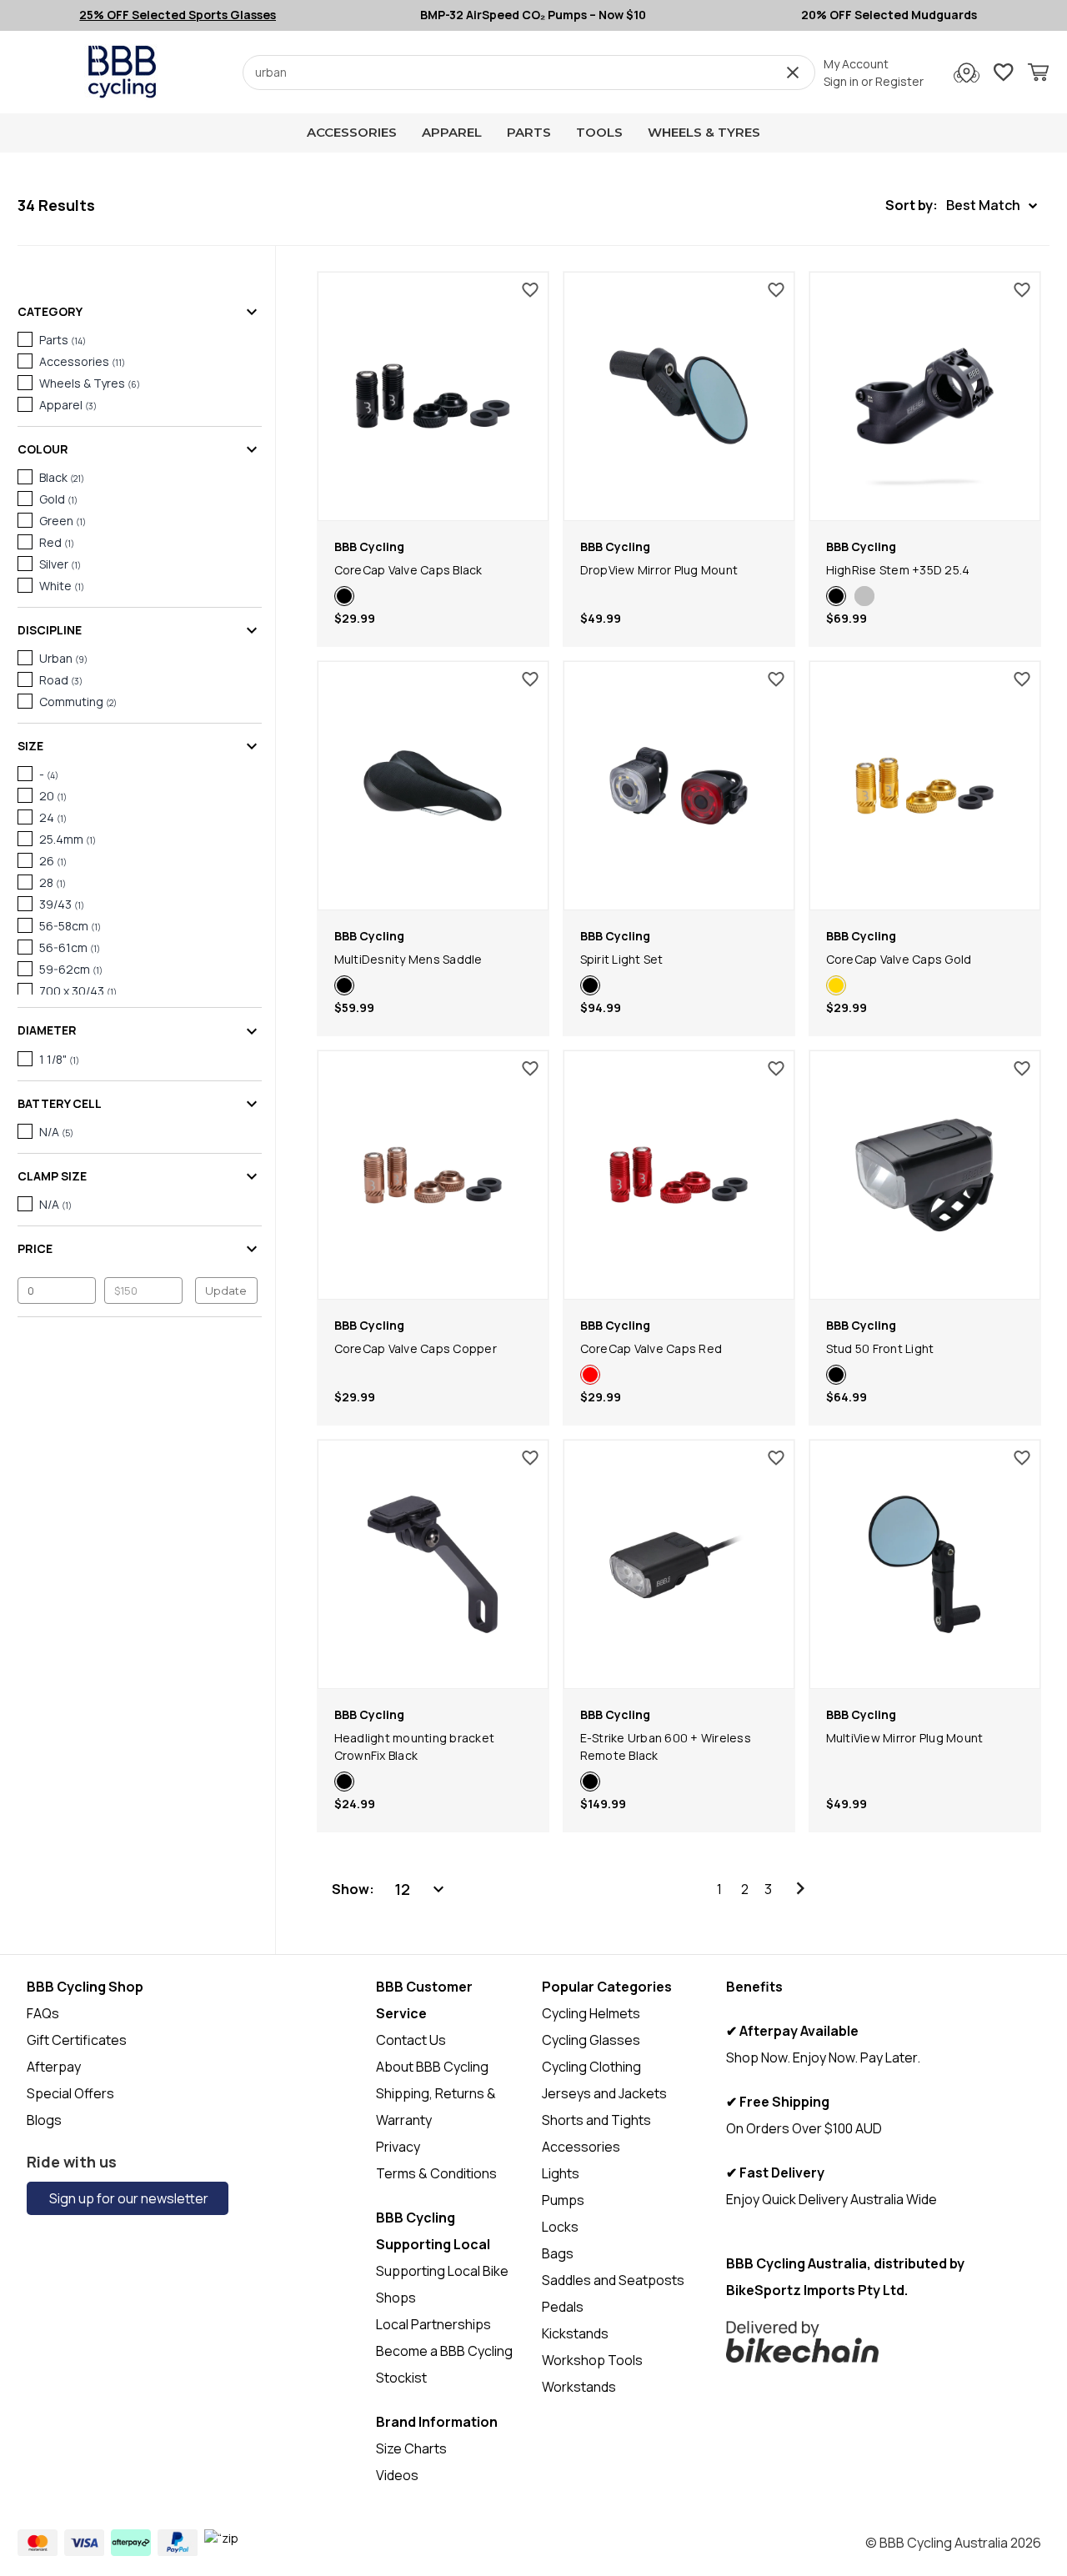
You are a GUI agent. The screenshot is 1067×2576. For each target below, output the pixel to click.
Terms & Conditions (436, 2173)
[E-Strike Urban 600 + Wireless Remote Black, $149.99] (679, 1564)
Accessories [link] (82, 361)
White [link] (62, 586)
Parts (529, 132)
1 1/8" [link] (59, 1059)
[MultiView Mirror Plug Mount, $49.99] (925, 1564)
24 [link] (53, 817)
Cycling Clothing (591, 2067)
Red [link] (57, 542)
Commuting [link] (78, 702)
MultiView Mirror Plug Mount (905, 1738)
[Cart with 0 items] (1038, 75)
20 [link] (53, 796)
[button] (961, 205)
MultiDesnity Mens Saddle (408, 959)
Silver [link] (60, 564)
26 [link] (53, 861)
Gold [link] (58, 499)
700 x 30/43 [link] (78, 991)
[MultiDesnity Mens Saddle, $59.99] (433, 786)
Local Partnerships (433, 2324)
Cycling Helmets (591, 2013)
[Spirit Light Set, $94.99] (679, 786)
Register (899, 81)
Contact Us (411, 2040)
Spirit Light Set (622, 959)
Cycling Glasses (591, 2040)
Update (226, 1291)
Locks (560, 2227)
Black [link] (62, 477)
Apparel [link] (68, 405)
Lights (561, 2173)
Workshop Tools (592, 2360)
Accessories (352, 132)
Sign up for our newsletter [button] (128, 2198)
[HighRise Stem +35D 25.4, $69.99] (925, 396)
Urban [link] (63, 658)
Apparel (452, 132)
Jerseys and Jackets (604, 2093)
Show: (353, 1889)
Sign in (841, 81)
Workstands (579, 2387)
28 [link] (53, 882)
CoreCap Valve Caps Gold (899, 959)
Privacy (398, 2147)
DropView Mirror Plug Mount (659, 570)
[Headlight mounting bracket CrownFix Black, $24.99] (433, 1564)
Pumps (563, 2200)
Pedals (563, 2307)
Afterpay (54, 2067)
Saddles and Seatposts (613, 2280)
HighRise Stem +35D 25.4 (898, 570)
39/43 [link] (62, 904)
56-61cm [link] (70, 947)
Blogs (44, 2120)
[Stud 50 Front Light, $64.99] (925, 1175)
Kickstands (575, 2333)
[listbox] (421, 1889)
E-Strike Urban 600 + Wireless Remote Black (666, 1747)
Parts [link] (63, 340)
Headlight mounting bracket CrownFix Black (415, 1747)
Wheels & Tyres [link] (90, 383)
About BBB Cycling (432, 2067)
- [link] (49, 774)
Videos (397, 2475)
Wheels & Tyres (704, 132)
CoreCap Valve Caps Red (651, 1348)
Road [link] (61, 680)
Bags (558, 2253)
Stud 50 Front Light (880, 1348)
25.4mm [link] (68, 839)
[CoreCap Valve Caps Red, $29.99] (679, 1175)
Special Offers (70, 2093)
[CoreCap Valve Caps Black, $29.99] (433, 396)
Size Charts (411, 2448)
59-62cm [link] (71, 969)
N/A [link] (56, 1132)
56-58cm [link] (70, 926)
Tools (599, 132)
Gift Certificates (77, 2040)
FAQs (43, 2013)
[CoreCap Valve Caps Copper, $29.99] (433, 1175)
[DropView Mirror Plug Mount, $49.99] (679, 396)
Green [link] (63, 521)
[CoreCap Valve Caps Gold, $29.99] (925, 786)
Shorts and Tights (596, 2120)
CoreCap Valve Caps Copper (416, 1348)
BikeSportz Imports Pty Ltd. (817, 2290)
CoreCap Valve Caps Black (408, 570)
